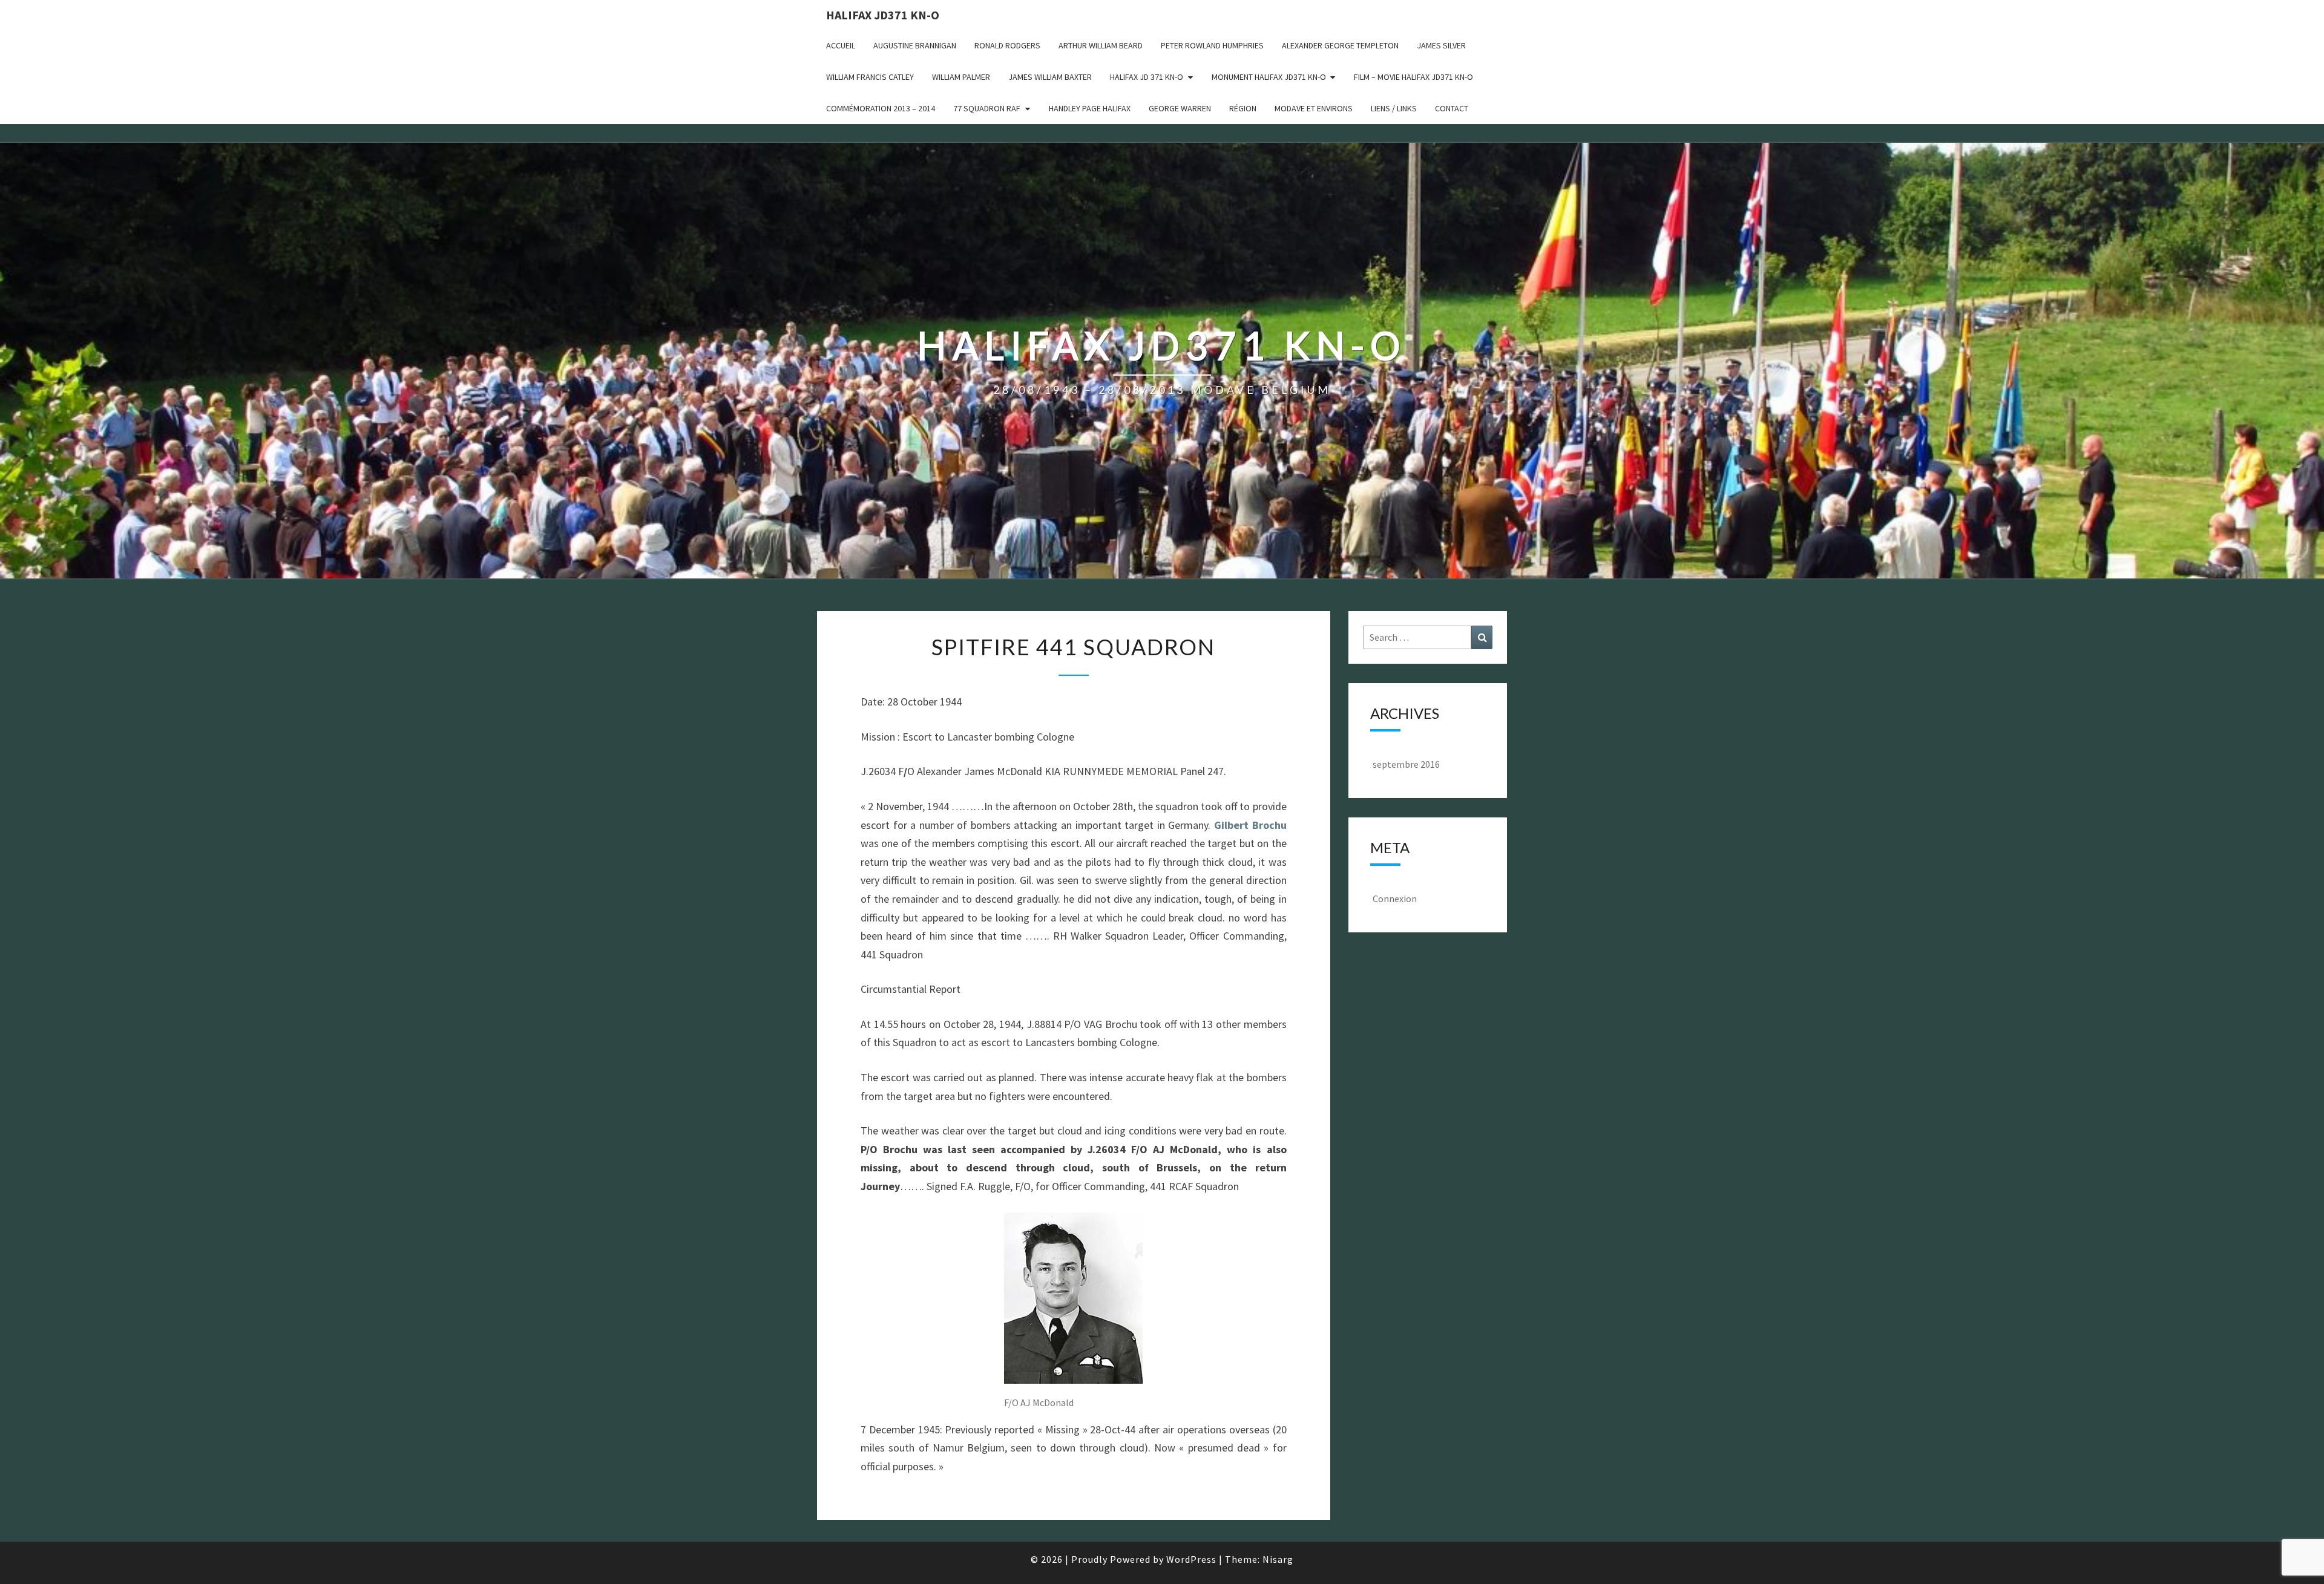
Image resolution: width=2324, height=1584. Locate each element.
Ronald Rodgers (1007, 45)
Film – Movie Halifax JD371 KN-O (1413, 77)
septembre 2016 (1406, 764)
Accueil (841, 45)
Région (1243, 108)
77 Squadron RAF (987, 108)
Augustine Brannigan (915, 45)
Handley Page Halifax (1090, 108)
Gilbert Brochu (1250, 825)
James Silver (1441, 45)
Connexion (1395, 898)
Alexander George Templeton (1340, 45)
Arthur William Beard (1101, 45)
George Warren (1180, 108)
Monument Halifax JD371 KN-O (1269, 77)
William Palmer (961, 77)
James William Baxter (1050, 77)
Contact (1452, 108)
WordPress (1191, 1559)
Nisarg (1278, 1559)
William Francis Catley (870, 77)
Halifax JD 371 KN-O (1147, 77)
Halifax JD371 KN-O (883, 15)
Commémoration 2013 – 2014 (881, 108)
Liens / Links (1394, 108)
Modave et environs (1314, 108)
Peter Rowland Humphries (1212, 45)
